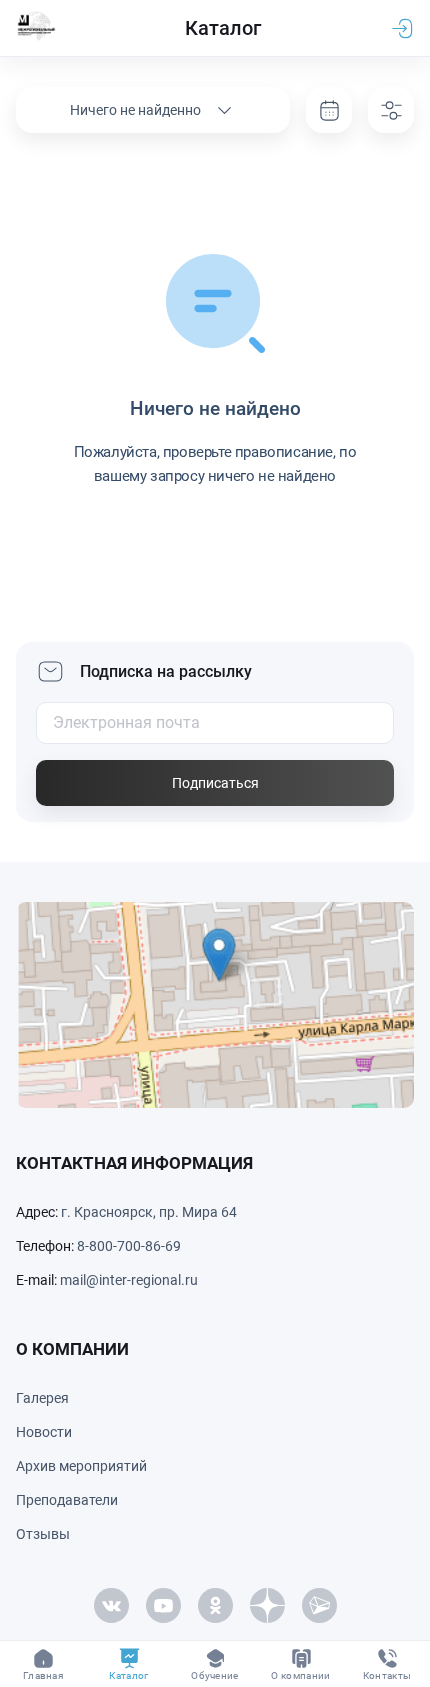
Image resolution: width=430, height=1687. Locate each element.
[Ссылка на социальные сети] (111, 1606)
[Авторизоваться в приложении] (402, 28)
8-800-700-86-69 (129, 1246)
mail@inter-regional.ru (129, 1280)
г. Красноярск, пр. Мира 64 (149, 1212)
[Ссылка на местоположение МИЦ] (215, 1005)
